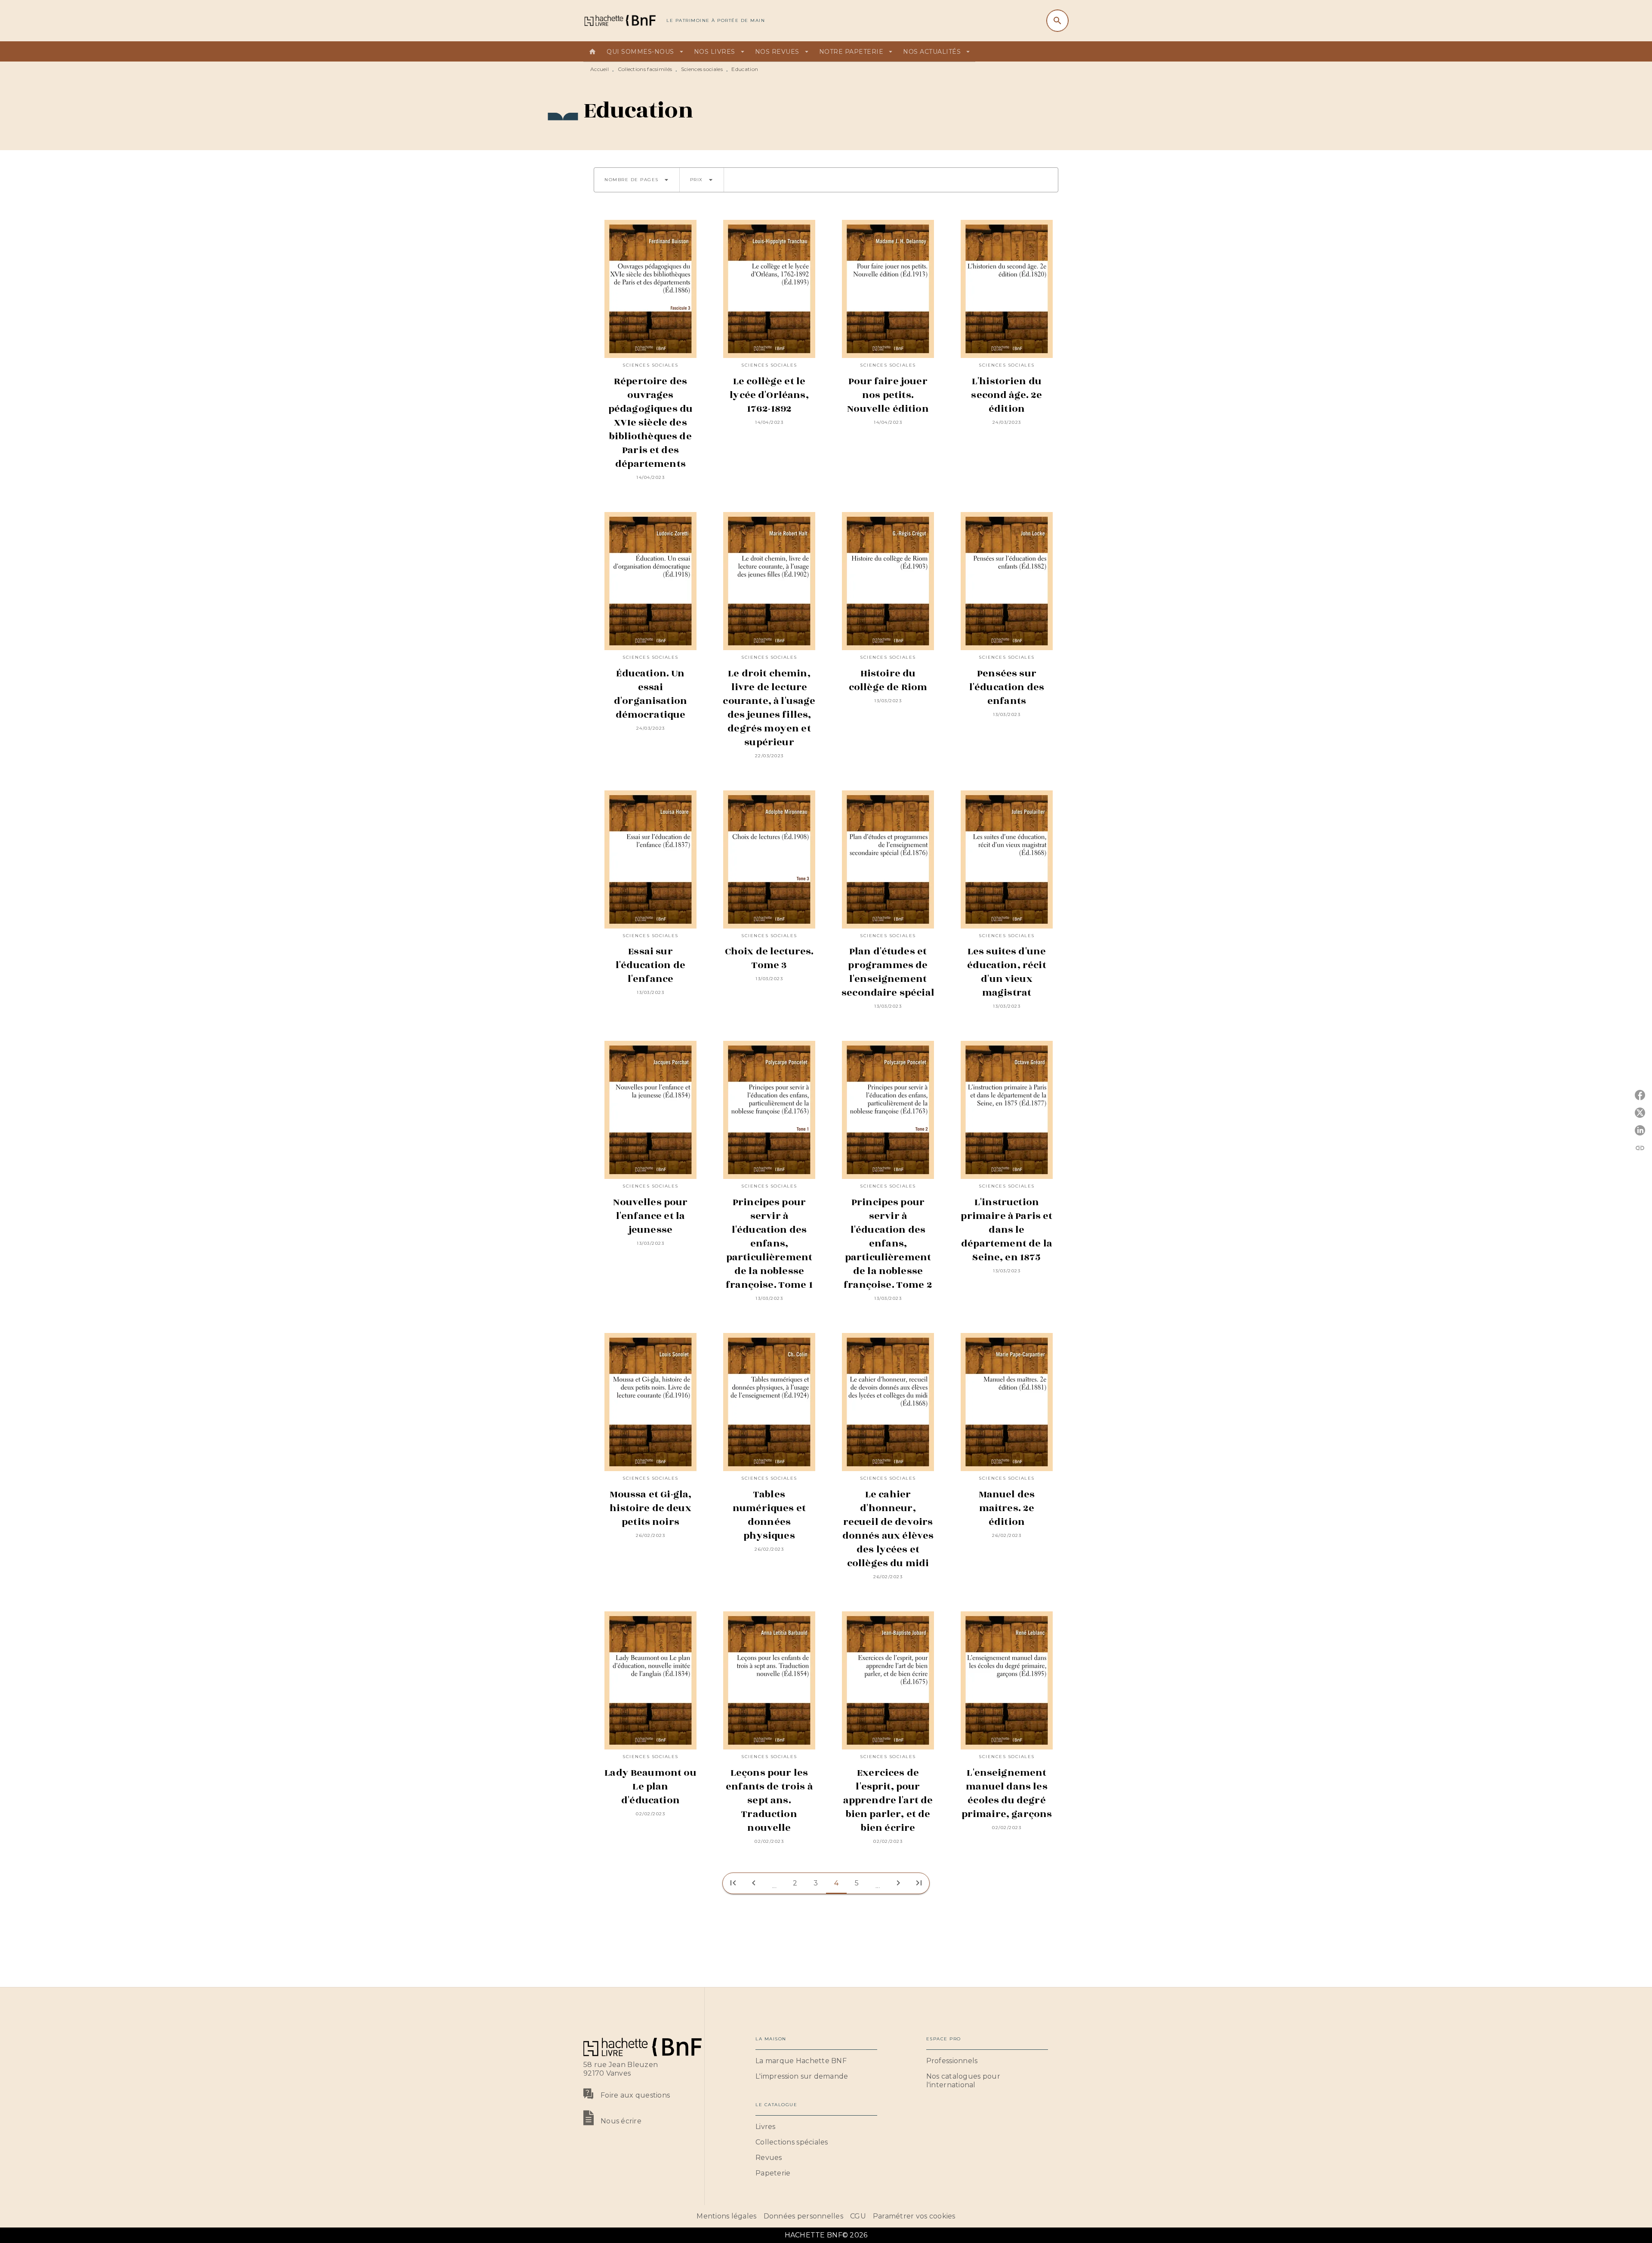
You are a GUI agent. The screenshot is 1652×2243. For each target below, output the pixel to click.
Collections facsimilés (645, 69)
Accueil (599, 69)
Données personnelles (803, 2216)
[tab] (592, 52)
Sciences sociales (702, 69)
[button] (637, 180)
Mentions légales (726, 2216)
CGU (858, 2216)
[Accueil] (619, 20)
